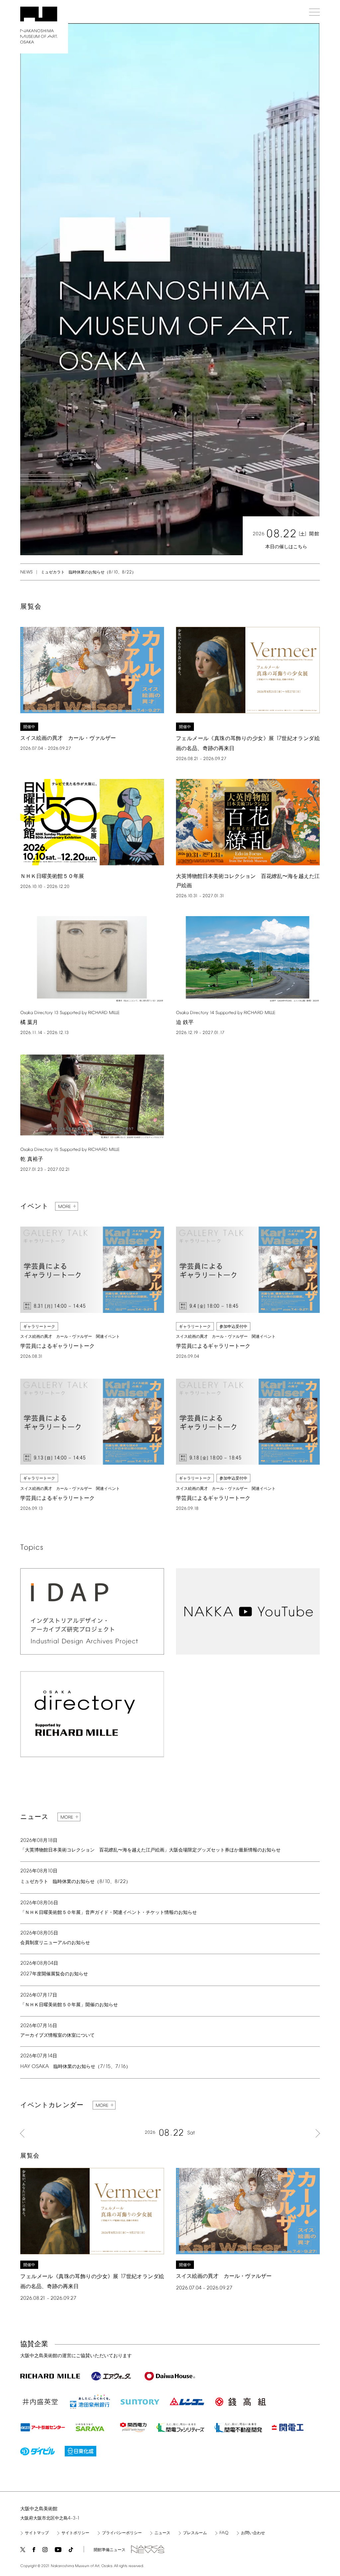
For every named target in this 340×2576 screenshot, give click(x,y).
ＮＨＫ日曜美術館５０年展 (52, 876)
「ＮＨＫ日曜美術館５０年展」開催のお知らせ (69, 2005)
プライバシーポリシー (122, 2533)
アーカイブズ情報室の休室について (57, 2036)
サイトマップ (37, 2533)
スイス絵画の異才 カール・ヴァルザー (68, 738)
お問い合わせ (253, 2533)
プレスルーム (195, 2533)
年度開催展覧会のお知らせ (54, 1974)
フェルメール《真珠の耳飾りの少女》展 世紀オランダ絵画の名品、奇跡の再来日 (92, 2281)
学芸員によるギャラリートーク (57, 1346)
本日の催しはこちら (286, 547)
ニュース (162, 2533)
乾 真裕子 (32, 1159)
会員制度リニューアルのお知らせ (55, 1943)
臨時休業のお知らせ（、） (75, 2067)
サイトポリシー (75, 2533)
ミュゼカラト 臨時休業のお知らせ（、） (88, 572)
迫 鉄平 (185, 1023)
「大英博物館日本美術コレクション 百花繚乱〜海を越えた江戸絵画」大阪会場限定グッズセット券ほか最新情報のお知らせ (150, 1850)
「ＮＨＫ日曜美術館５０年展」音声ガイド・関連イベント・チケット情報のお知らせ (109, 1913)
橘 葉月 (29, 1023)
